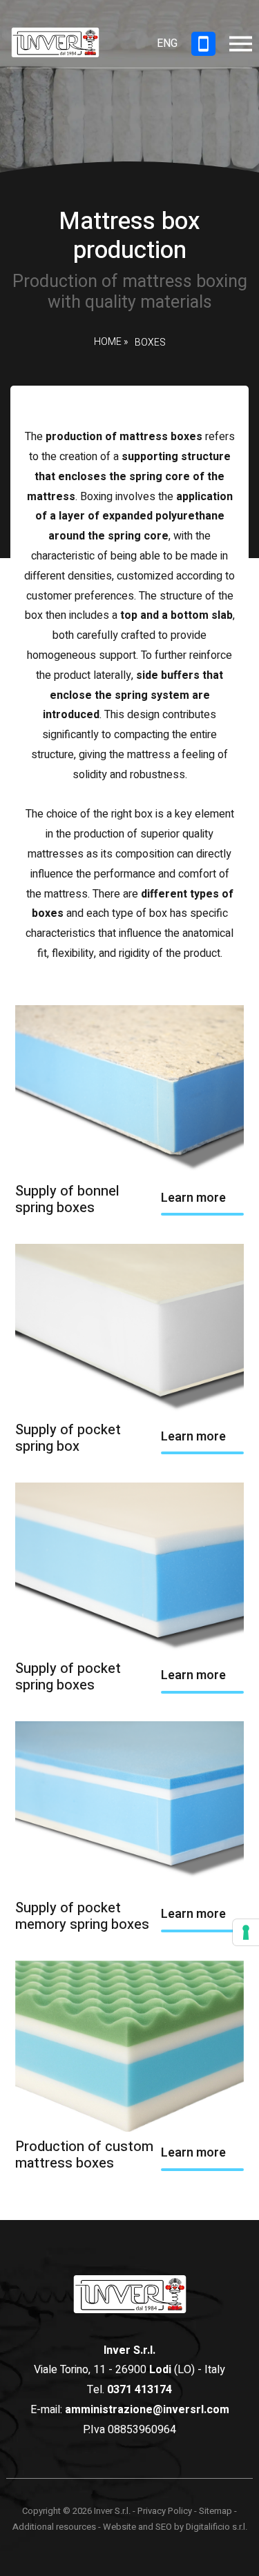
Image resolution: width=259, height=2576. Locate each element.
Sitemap (215, 2511)
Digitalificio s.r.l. (217, 2527)
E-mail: (130, 2410)
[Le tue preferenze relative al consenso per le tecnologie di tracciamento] (246, 1932)
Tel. (129, 2390)
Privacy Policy (165, 2511)
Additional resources (54, 2527)
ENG (167, 43)
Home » (111, 343)
